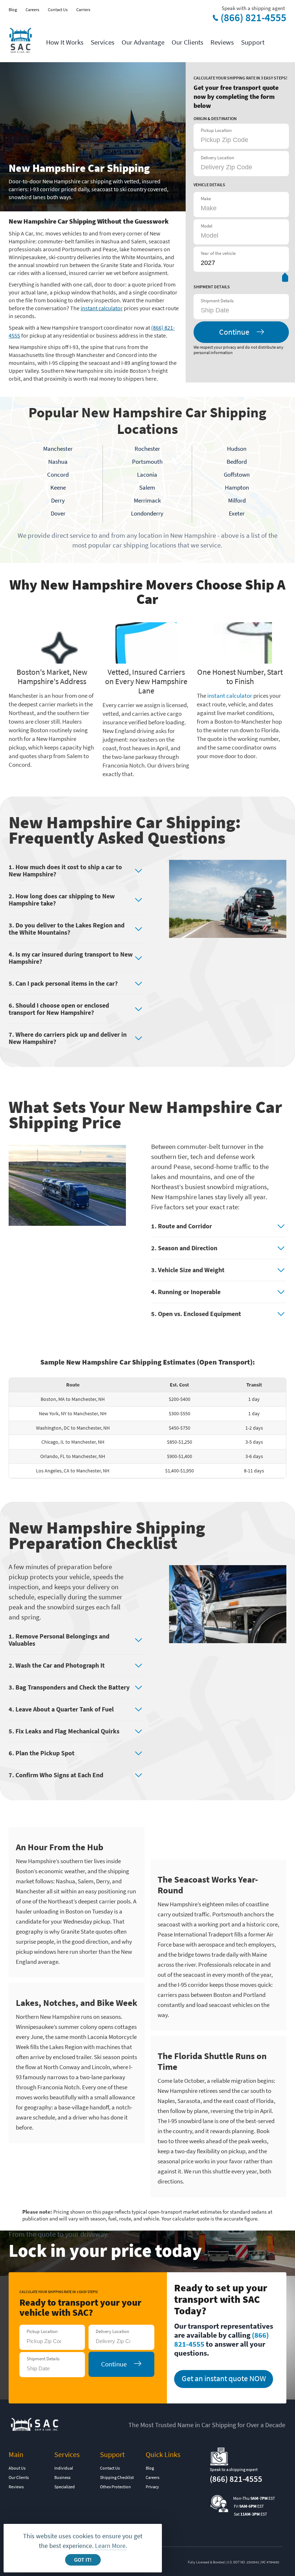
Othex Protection (115, 2487)
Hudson (237, 449)
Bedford (237, 462)
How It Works (65, 42)
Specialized (65, 2487)
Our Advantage (143, 42)
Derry (58, 500)
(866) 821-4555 (253, 18)
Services (103, 42)
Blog (13, 10)
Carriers (83, 10)
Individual (64, 2468)
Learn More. (111, 2546)
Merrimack (147, 500)
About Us (17, 2468)
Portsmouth (147, 462)
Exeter (237, 513)
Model (206, 226)
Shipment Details (217, 301)
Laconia (147, 475)
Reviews (222, 42)
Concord (58, 475)
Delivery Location (217, 158)
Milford (237, 500)
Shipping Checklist (117, 2477)
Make (206, 199)
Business (62, 2477)
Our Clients (187, 42)
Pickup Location (216, 130)
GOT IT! (83, 2560)
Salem (147, 487)
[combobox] (237, 310)
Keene (58, 487)
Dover (58, 513)
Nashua (58, 462)
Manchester (58, 449)
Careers (32, 10)
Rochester (147, 449)
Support (253, 42)
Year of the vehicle (218, 253)
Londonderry (147, 513)
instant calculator (102, 308)
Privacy (152, 2487)
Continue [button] (234, 332)
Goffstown (237, 475)
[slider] (285, 279)
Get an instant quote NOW (224, 2378)
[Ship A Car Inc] (20, 41)
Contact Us (58, 10)
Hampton (237, 487)
